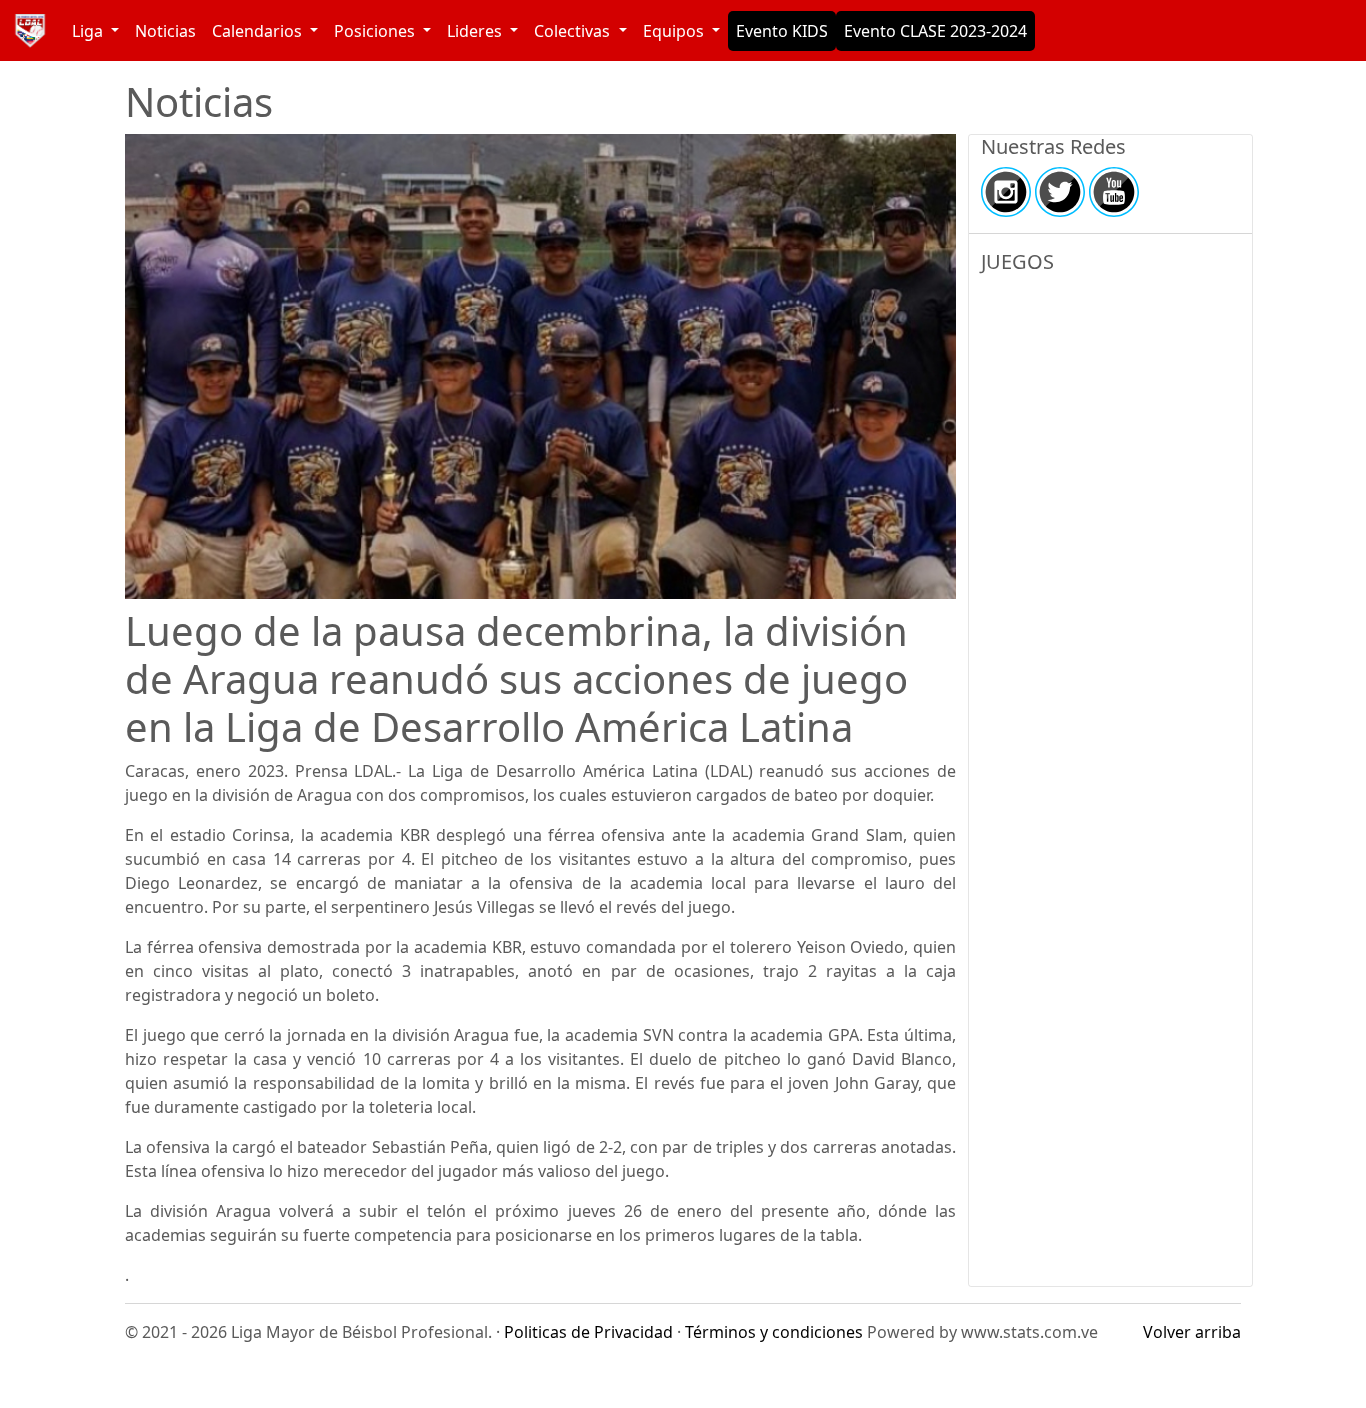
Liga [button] (89, 31)
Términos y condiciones (774, 1332)
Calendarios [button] (259, 31)
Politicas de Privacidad (588, 1332)
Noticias (165, 31)
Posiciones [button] (376, 31)
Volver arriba (1192, 1332)
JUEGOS (1017, 262)
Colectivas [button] (574, 31)
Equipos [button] (675, 31)
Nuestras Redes (1053, 147)
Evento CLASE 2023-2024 (935, 31)
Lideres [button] (476, 31)
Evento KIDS (782, 31)
